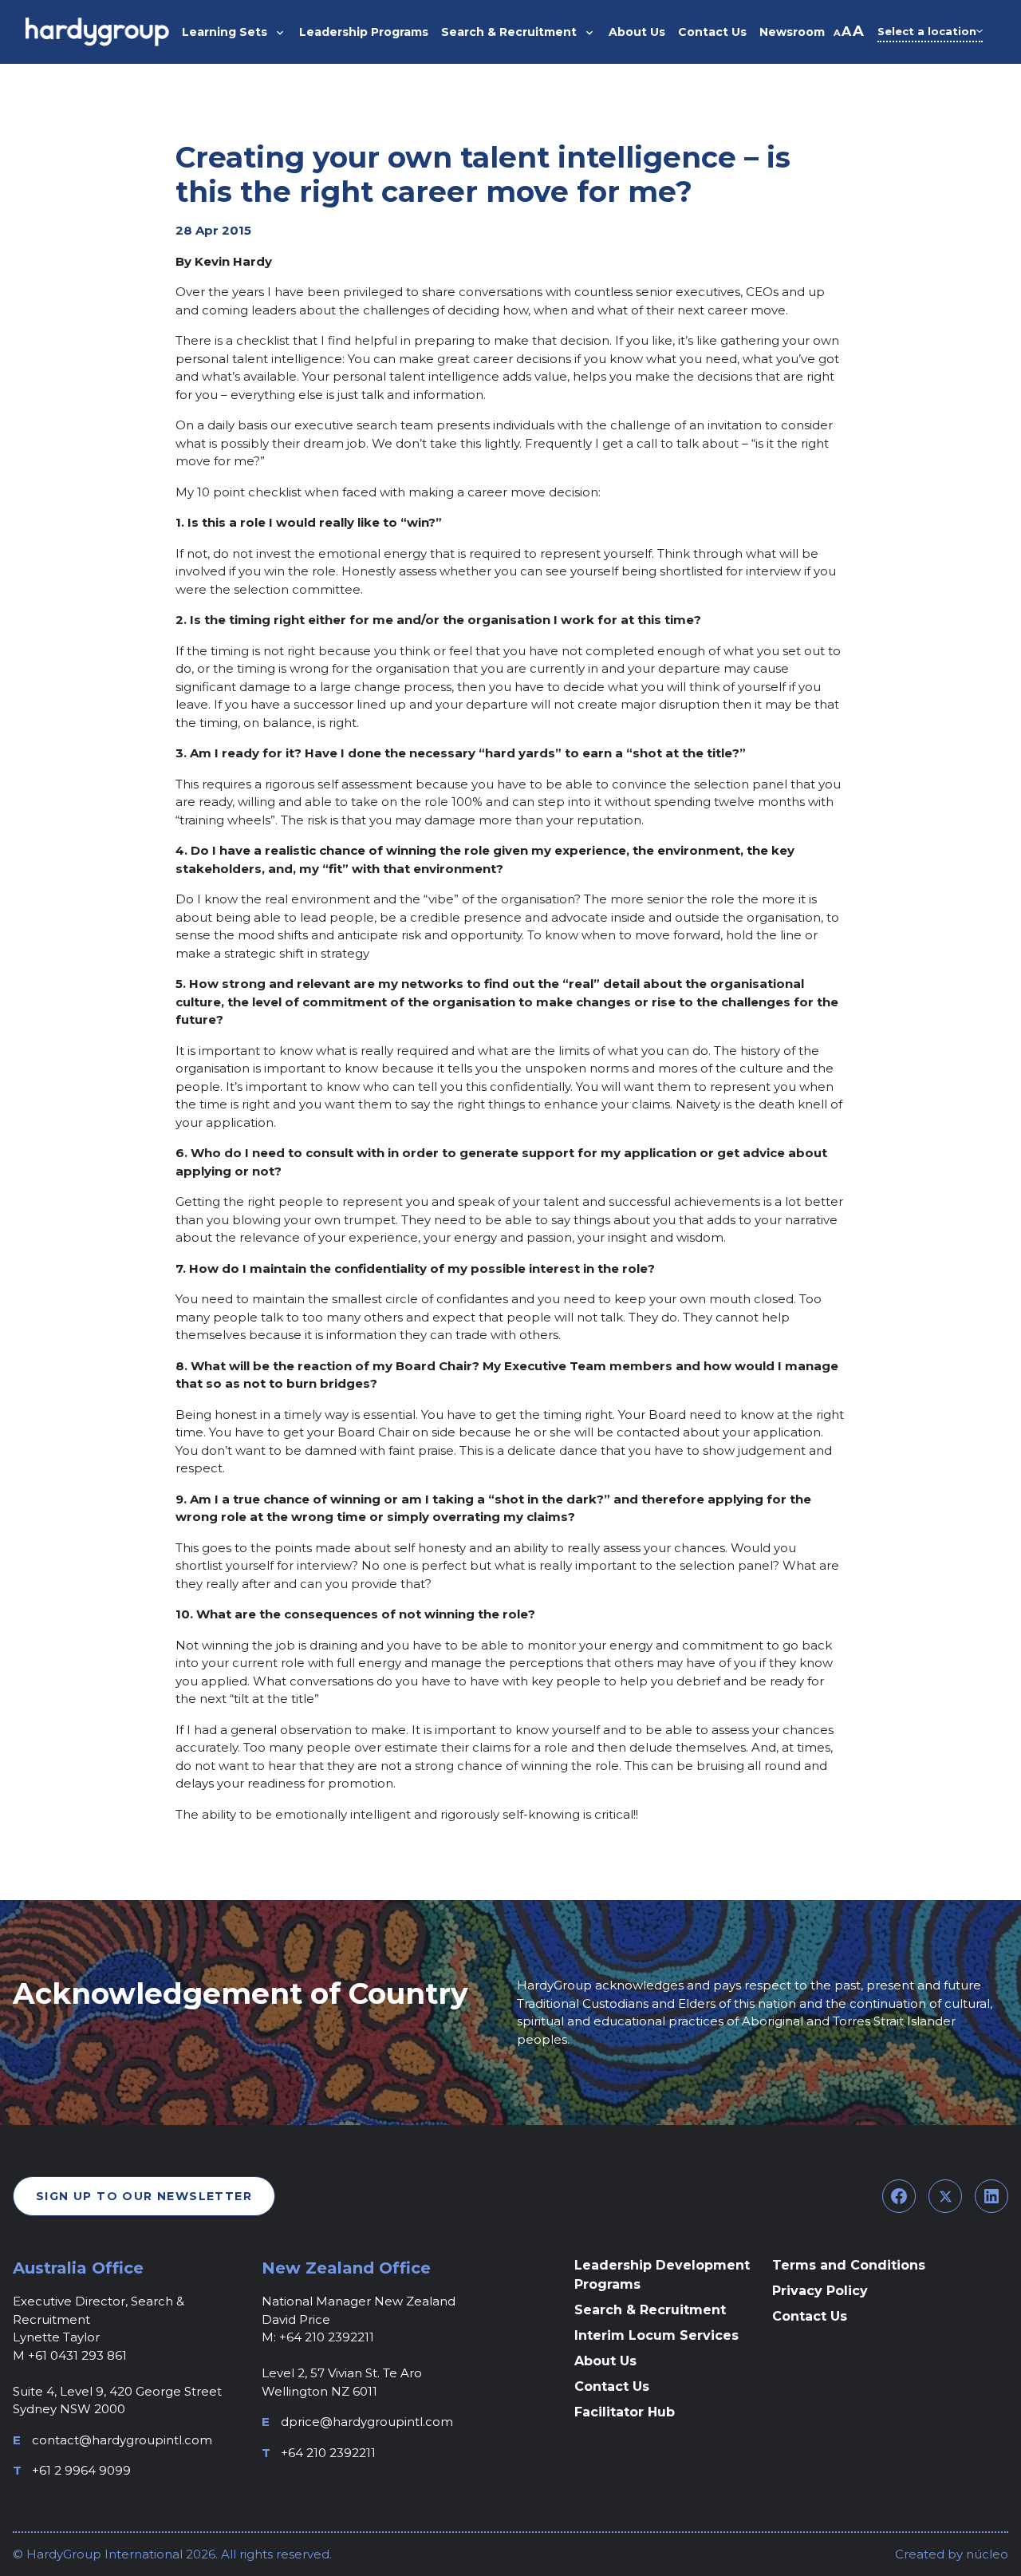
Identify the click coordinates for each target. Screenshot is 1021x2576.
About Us (605, 2361)
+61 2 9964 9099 (81, 2470)
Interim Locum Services (656, 2335)
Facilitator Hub (625, 2412)
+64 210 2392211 (328, 2453)
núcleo (986, 2554)
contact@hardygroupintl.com (122, 2440)
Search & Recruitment (650, 2310)
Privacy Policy (820, 2291)
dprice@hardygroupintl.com (367, 2422)
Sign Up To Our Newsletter (144, 2196)
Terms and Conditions (849, 2265)
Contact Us (612, 2386)
